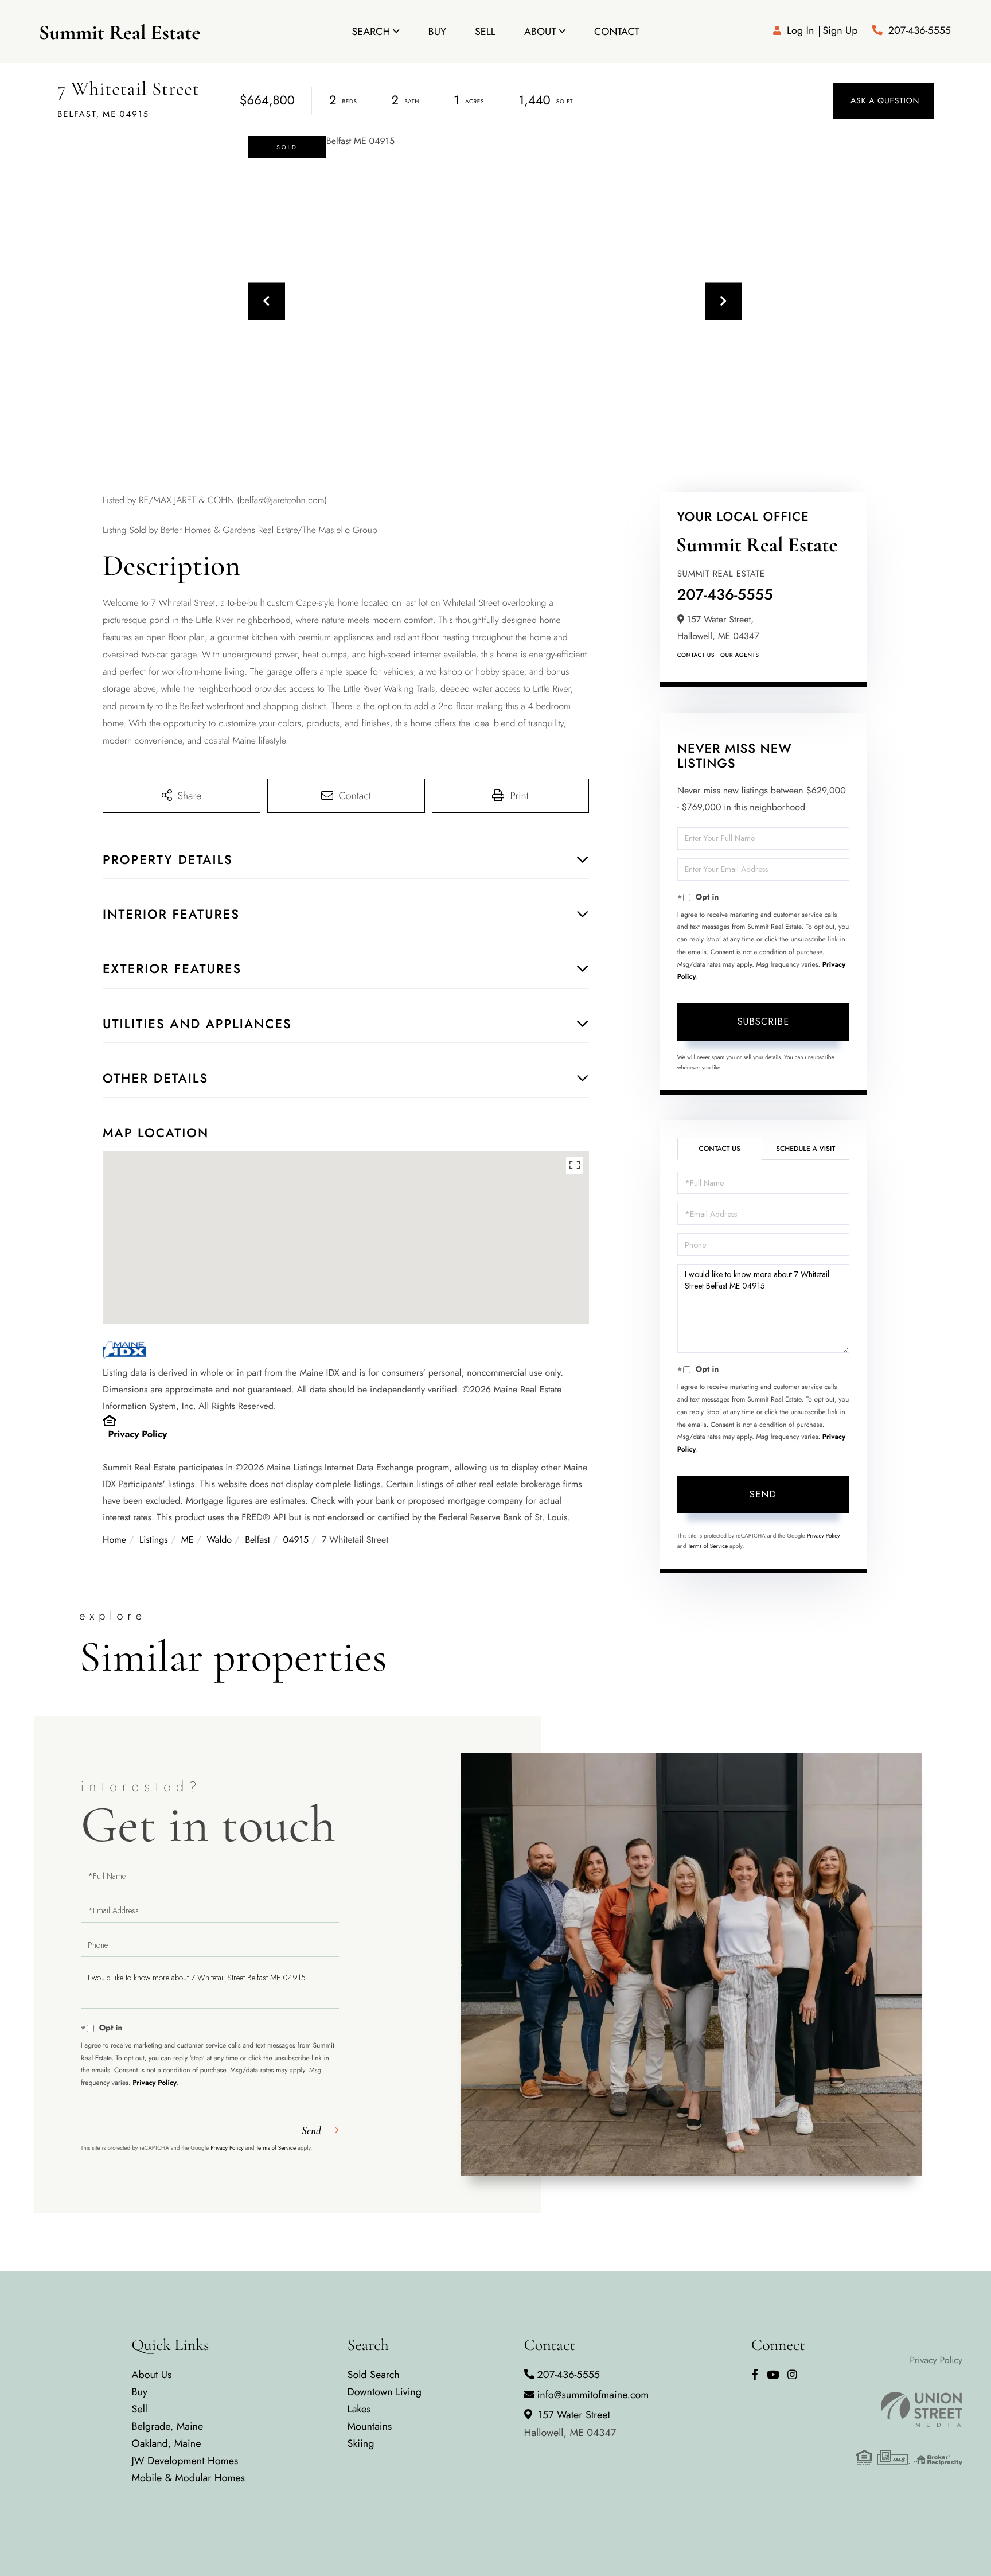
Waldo (219, 1540)
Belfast (257, 1540)
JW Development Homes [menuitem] (185, 2461)
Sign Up (840, 30)
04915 (296, 1540)
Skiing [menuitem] (361, 2443)
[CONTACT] (883, 101)
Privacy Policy (138, 1435)
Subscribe (763, 1022)
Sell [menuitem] (485, 32)
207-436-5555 (920, 30)
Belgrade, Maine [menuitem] (168, 2426)
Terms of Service (708, 1546)
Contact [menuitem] (617, 32)
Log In (800, 30)
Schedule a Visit (805, 1149)
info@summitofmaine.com (593, 2395)
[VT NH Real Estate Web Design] (909, 2410)
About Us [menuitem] (152, 2375)
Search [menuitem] (371, 32)
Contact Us (696, 655)
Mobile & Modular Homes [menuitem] (188, 2478)
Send (763, 1494)
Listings (154, 1540)
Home (114, 1540)
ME (188, 1540)
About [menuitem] (540, 32)
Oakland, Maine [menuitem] (167, 2443)
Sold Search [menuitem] (374, 2375)
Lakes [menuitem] (359, 2409)
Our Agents (740, 655)
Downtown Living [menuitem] (385, 2392)
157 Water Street (570, 2424)
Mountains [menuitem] (370, 2426)
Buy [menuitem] (437, 32)
